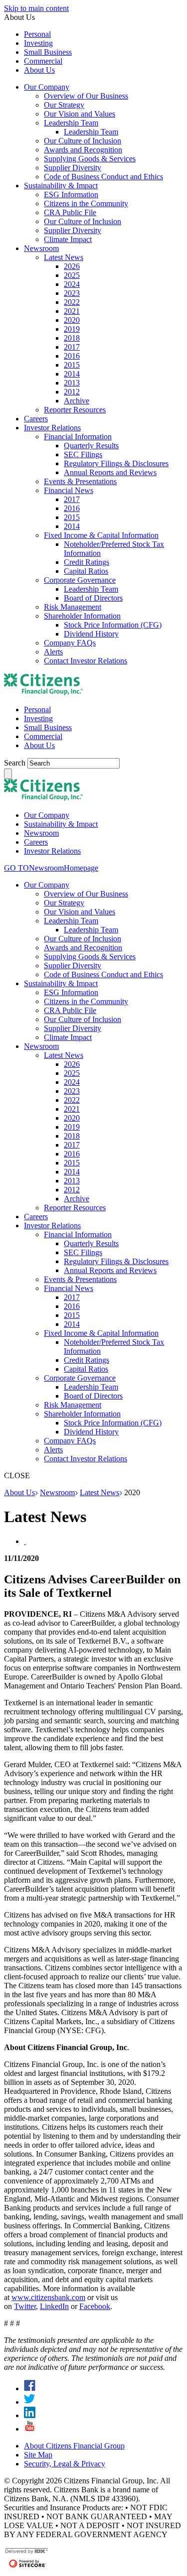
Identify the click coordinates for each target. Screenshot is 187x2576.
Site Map (38, 2455)
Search (16, 763)
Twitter (25, 2306)
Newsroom (57, 1492)
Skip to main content (36, 8)
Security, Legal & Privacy (65, 2464)
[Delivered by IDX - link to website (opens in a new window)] (27, 2552)
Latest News (99, 1492)
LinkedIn (54, 2306)
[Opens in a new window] (30, 2388)
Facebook (95, 2306)
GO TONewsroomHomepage (51, 868)
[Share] (25, 1541)
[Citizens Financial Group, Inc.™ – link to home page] (43, 693)
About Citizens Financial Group (74, 2446)
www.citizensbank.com (48, 2297)
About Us (19, 1492)
